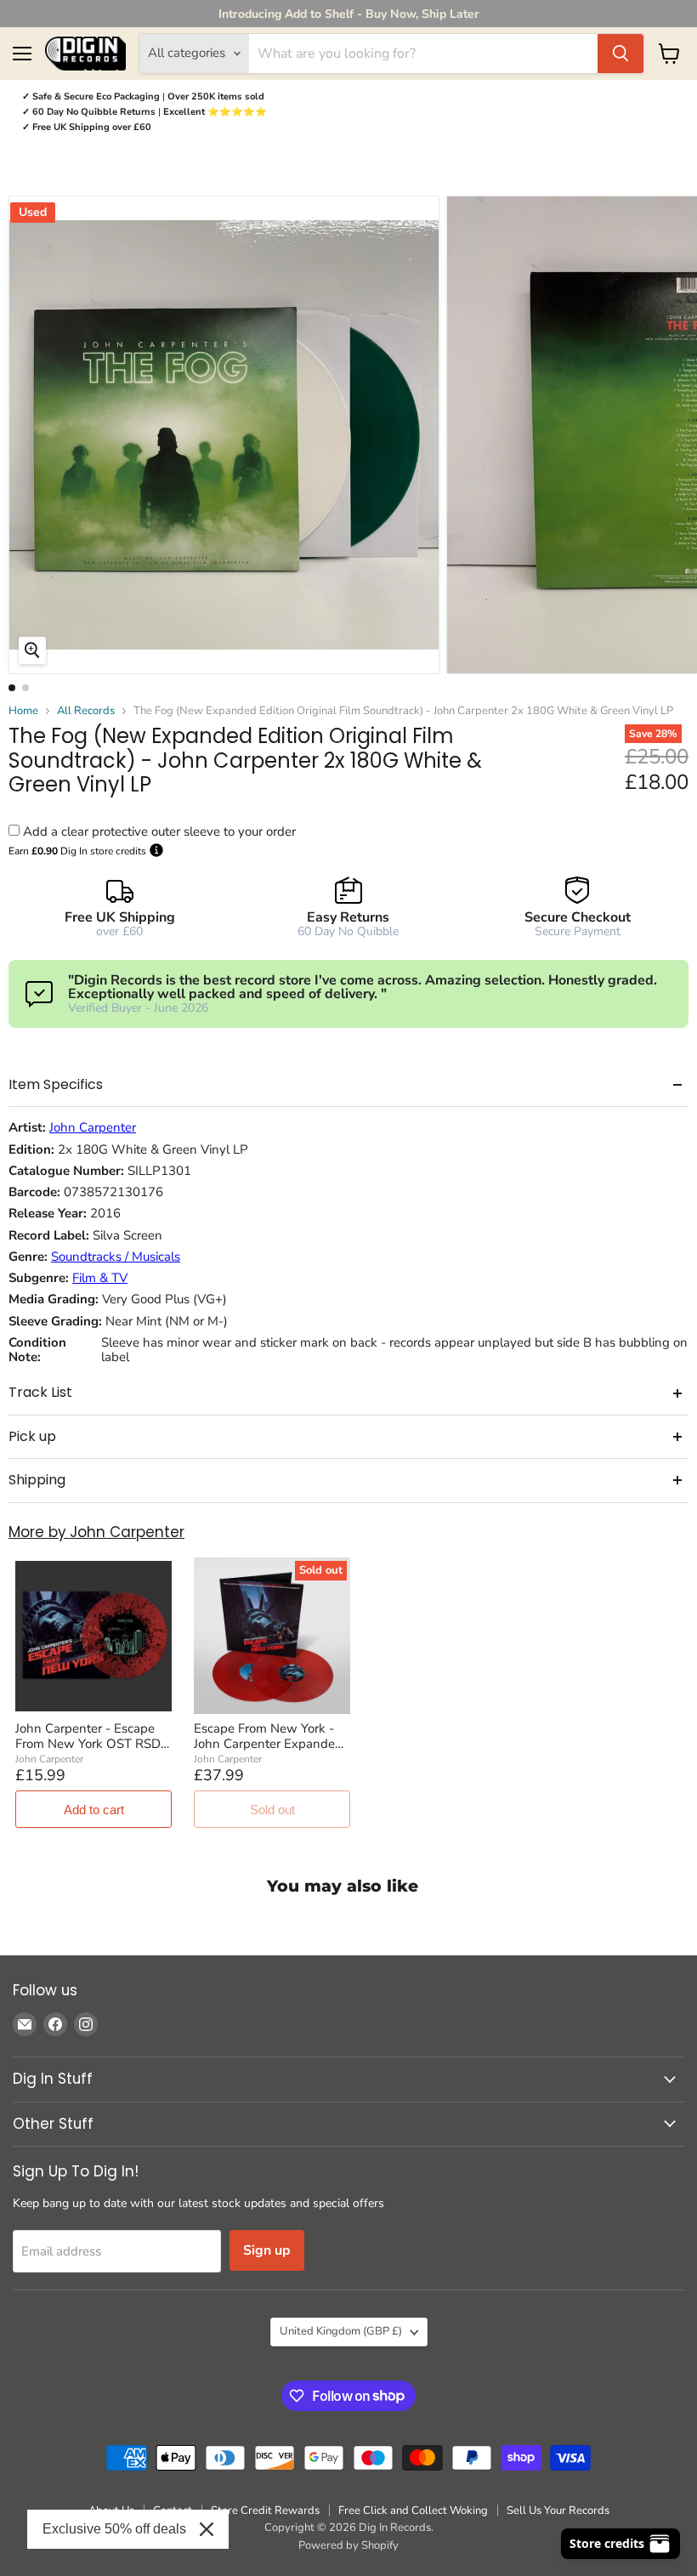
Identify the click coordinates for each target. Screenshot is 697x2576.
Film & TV (100, 1278)
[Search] (620, 54)
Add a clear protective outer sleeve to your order (159, 831)
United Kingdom (341, 2331)
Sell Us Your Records (558, 2511)
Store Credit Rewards (265, 2511)
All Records (86, 711)
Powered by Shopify (348, 2545)
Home (23, 711)
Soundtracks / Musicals (116, 1257)
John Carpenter (93, 1128)
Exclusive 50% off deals (114, 2529)
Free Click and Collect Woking (413, 2511)
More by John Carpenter (96, 1532)
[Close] (207, 2529)
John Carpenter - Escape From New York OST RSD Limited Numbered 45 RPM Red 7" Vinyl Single (93, 1736)
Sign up (267, 2250)
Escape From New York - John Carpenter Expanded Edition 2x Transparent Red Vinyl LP (272, 1736)
